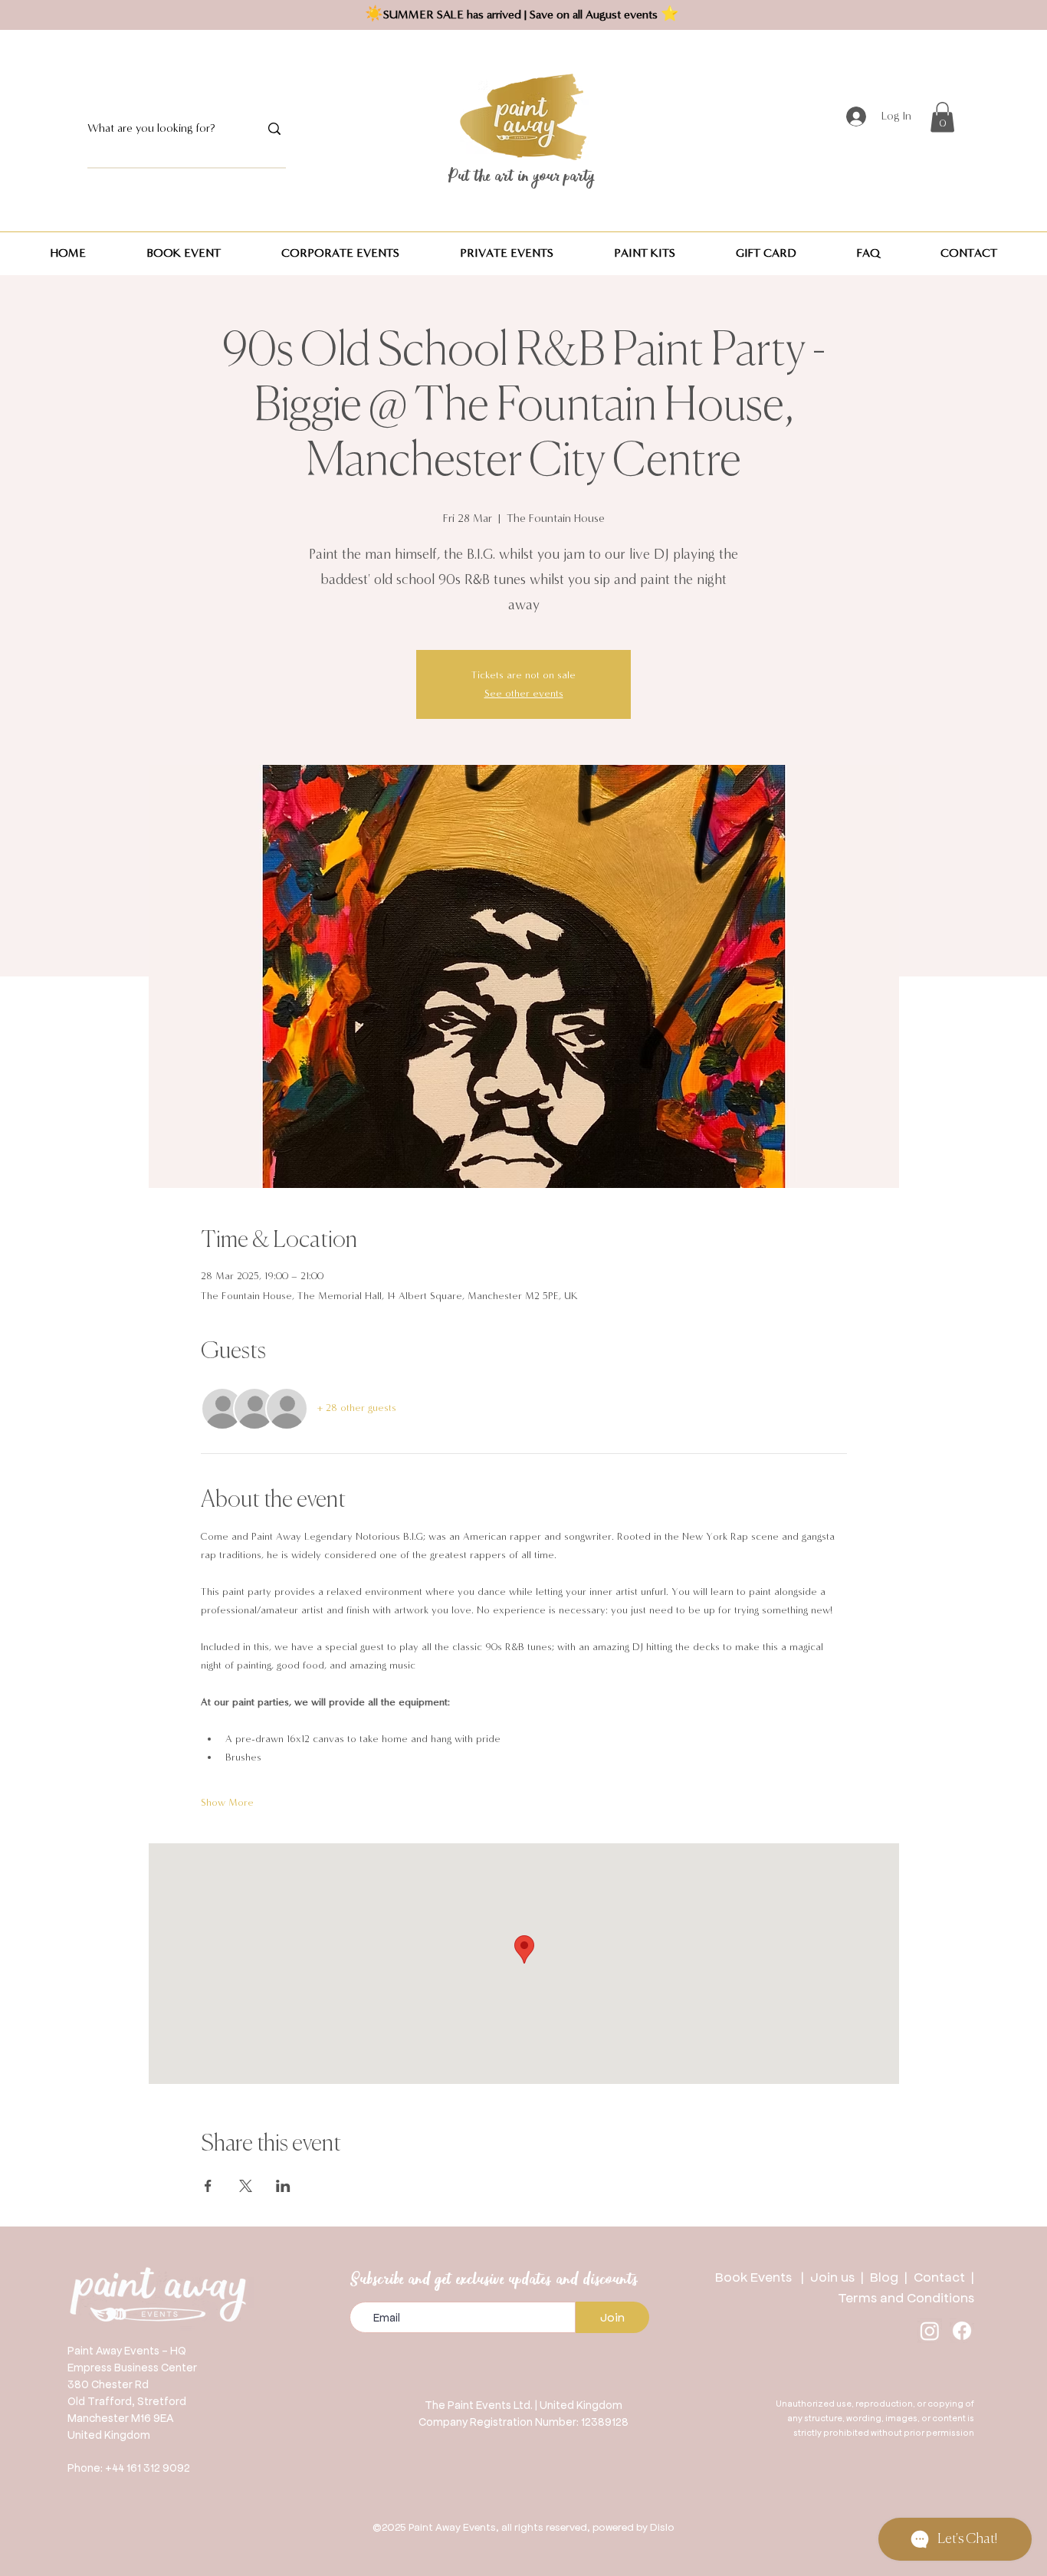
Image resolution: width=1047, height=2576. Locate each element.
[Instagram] (930, 2331)
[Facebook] (962, 2331)
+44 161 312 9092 (148, 2467)
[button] (942, 117)
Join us (832, 2276)
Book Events (758, 2276)
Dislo (662, 2527)
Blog (887, 2276)
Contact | (944, 2276)
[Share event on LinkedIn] (283, 2186)
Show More (227, 1803)
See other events (524, 694)
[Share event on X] (246, 2186)
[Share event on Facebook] (208, 2186)
